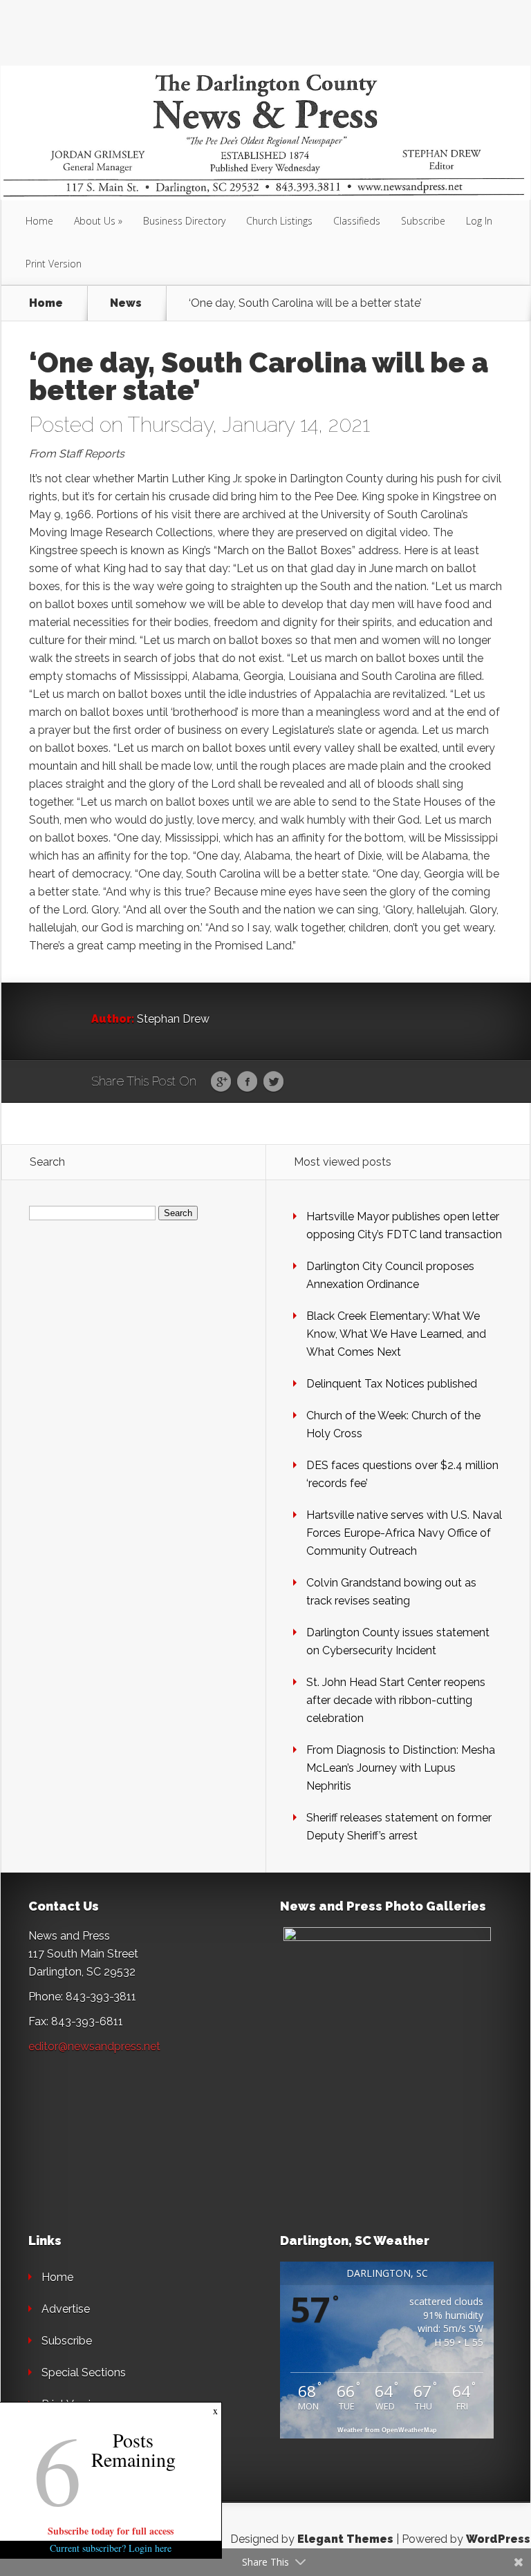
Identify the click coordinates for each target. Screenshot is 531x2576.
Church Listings (279, 221)
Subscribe (423, 221)
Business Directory (184, 221)
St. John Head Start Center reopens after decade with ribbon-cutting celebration (396, 1700)
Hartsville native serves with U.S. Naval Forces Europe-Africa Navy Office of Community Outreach (404, 1533)
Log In (479, 221)
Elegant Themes (345, 2539)
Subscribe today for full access (111, 2531)
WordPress (498, 2539)
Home (39, 221)
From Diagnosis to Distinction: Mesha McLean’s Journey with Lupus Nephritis (401, 1768)
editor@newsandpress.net (94, 2046)
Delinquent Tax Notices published (392, 1384)
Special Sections (84, 2373)
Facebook (247, 1082)
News (126, 303)
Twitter (273, 1082)
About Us (95, 221)
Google (221, 1082)
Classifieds (357, 221)
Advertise (66, 2309)
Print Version (54, 264)
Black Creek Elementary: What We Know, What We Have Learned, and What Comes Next (396, 1334)
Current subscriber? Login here (111, 2548)
